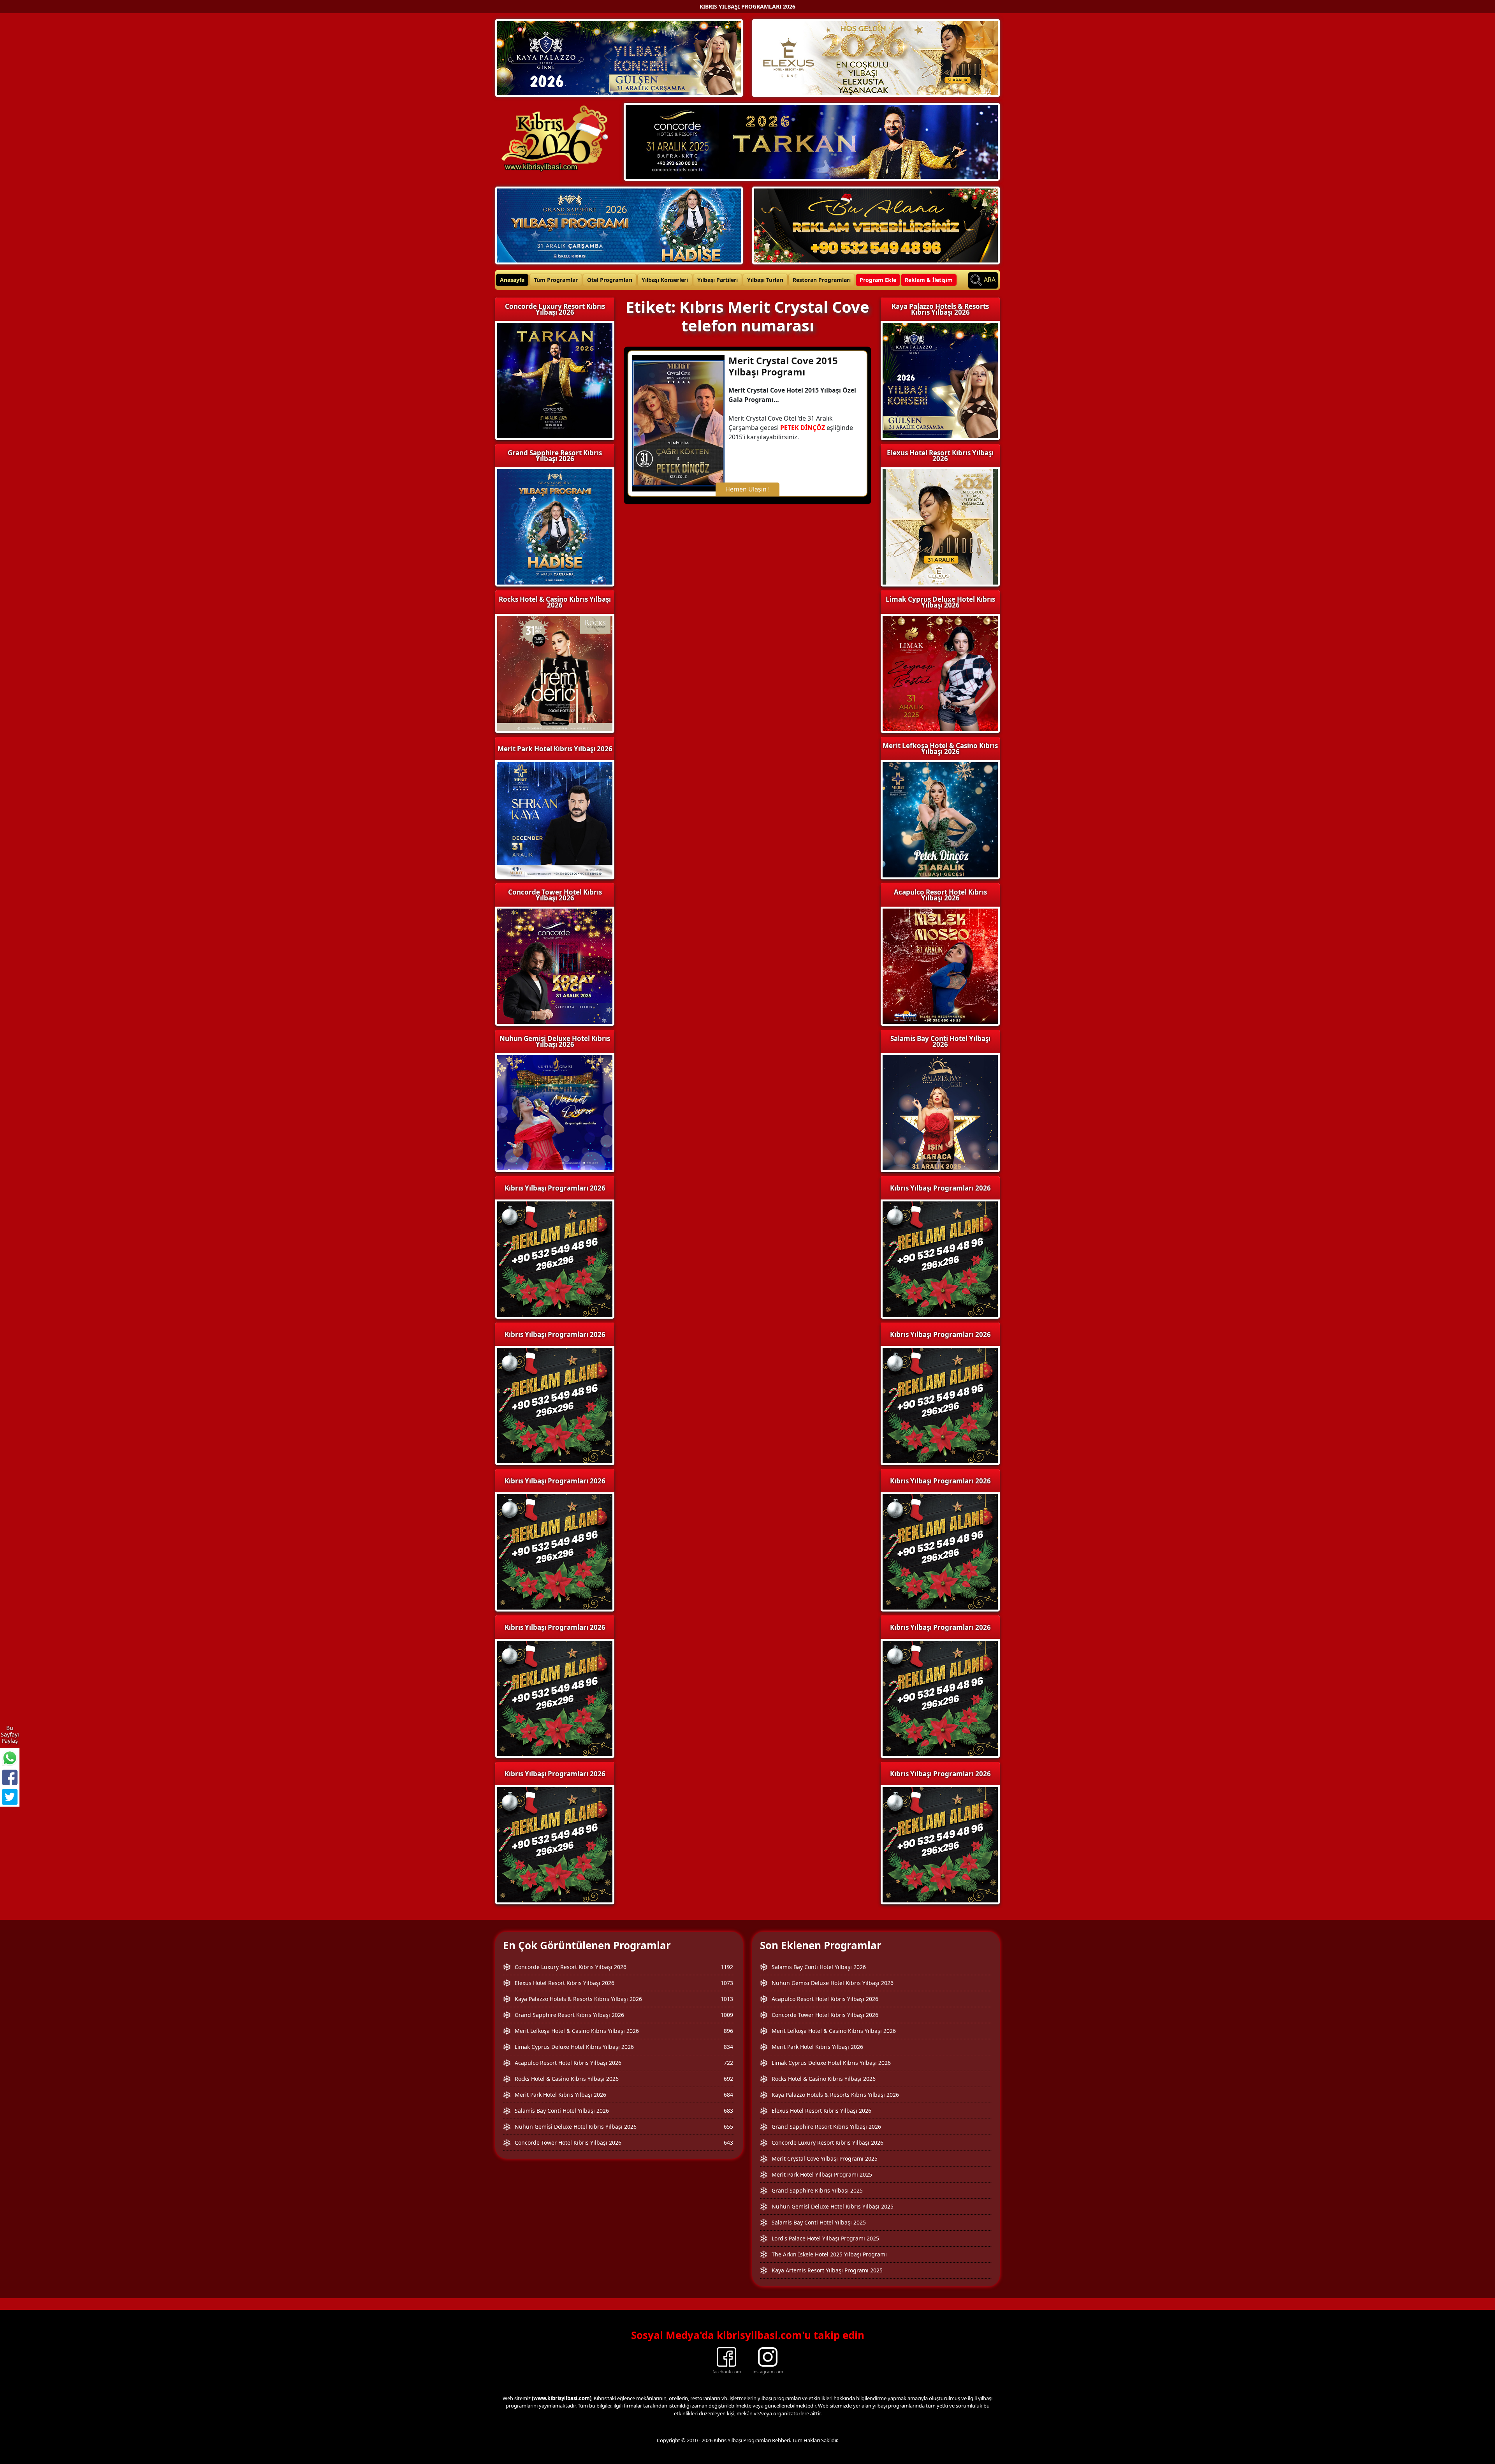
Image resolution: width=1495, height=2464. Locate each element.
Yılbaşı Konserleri (665, 280)
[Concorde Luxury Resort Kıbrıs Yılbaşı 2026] (812, 141)
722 (728, 2063)
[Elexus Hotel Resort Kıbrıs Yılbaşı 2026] (876, 57)
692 (728, 2079)
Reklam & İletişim (929, 280)
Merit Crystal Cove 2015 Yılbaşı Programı (783, 366)
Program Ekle (878, 280)
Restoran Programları (822, 280)
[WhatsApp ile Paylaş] (10, 1758)
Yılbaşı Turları (765, 280)
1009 (727, 2015)
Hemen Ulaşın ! (747, 489)
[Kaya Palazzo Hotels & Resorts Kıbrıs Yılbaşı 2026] (619, 57)
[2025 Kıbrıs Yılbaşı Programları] (940, 1258)
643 (728, 2143)
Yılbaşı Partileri (718, 280)
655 (728, 2127)
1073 (727, 1983)
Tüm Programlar (556, 280)
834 (728, 2047)
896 (728, 2031)
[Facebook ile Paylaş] (10, 1777)
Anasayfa (512, 280)
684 (728, 2095)
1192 (727, 1967)
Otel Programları (610, 280)
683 (728, 2111)
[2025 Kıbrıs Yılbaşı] (555, 1258)
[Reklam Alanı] (876, 225)
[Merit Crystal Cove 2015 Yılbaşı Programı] (678, 423)
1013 (727, 1999)
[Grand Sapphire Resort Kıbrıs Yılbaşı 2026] (619, 225)
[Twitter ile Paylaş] (10, 1797)
